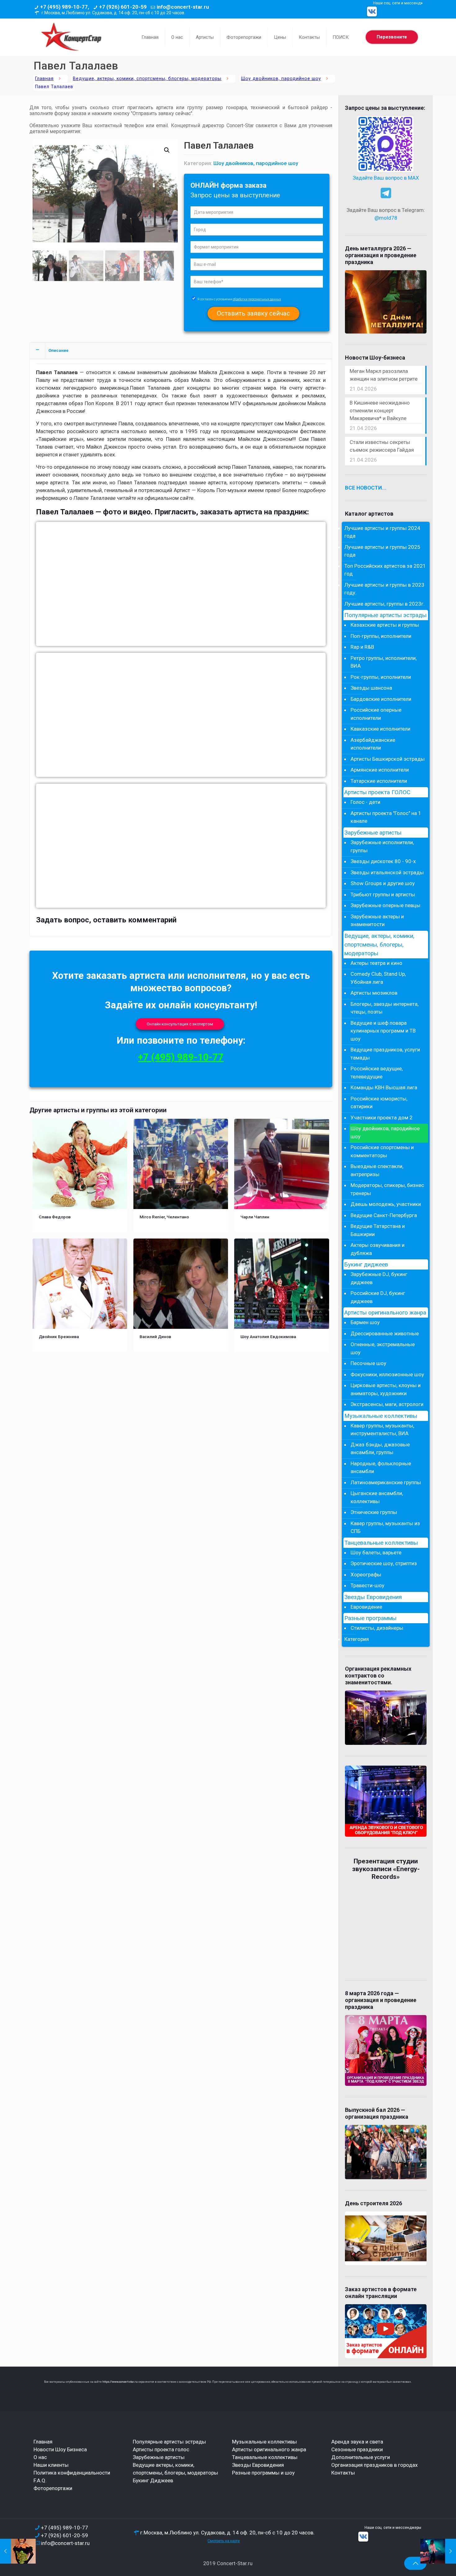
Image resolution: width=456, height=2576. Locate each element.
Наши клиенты (51, 2465)
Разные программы (370, 1618)
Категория (357, 1639)
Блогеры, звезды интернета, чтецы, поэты (384, 1008)
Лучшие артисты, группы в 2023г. (384, 604)
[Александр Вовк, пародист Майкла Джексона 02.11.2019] (438, 2551)
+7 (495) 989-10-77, (65, 7)
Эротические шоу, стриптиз (384, 1563)
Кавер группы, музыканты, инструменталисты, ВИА (382, 1430)
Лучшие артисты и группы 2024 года (382, 532)
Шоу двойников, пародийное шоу (281, 79)
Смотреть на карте (224, 2541)
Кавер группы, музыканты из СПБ (385, 1527)
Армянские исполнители (380, 770)
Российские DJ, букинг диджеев (378, 1297)
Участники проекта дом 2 (382, 1118)
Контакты (343, 2473)
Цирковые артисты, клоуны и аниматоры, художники (386, 1389)
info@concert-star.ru (183, 7)
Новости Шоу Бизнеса (60, 2449)
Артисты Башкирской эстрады (388, 759)
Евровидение (366, 1607)
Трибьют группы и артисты (383, 894)
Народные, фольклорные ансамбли (381, 1467)
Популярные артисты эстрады (385, 615)
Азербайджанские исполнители (373, 744)
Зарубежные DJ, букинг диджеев (379, 1278)
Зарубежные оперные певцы (385, 905)
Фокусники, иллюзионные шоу (387, 1374)
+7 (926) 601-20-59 (123, 7)
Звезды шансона (371, 688)
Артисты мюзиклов (374, 993)
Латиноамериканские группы (386, 1482)
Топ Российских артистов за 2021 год (385, 570)
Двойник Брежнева (59, 1337)
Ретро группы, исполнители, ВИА (384, 662)
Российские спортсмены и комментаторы (382, 1151)
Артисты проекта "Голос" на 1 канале (386, 817)
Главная (44, 79)
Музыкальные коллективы (381, 1416)
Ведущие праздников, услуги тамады (385, 1054)
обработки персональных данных (257, 299)
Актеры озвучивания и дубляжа (378, 1249)
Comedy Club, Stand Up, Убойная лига (378, 978)
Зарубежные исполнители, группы (382, 846)
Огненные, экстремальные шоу (383, 1348)
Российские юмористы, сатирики (379, 1103)
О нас (40, 2457)
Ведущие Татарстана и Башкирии (378, 1230)
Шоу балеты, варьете (376, 1552)
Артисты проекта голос (161, 2449)
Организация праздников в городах (374, 2465)
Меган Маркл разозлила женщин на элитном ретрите (384, 375)
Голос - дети (365, 802)
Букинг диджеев (366, 1265)
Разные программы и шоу (263, 2473)
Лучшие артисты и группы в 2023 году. (384, 589)
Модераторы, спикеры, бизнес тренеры (387, 1189)
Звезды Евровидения (373, 1597)
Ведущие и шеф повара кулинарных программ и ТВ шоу (383, 1031)
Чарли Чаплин (255, 1217)
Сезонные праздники (357, 2449)
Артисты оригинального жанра (385, 1313)
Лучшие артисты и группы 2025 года (382, 551)
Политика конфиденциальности (72, 2473)
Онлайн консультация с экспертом (180, 1024)
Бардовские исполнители (381, 699)
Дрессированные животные (385, 1333)
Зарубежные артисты (373, 833)
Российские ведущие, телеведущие (377, 1073)
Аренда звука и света (357, 2442)
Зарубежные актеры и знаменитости (377, 921)
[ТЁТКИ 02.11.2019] (18, 2551)
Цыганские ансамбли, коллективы (377, 1497)
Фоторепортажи (53, 2488)
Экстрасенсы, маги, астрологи (387, 1404)
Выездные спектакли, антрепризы (377, 1170)
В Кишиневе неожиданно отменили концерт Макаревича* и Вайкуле (380, 410)
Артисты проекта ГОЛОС (377, 792)
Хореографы (366, 1575)
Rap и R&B (362, 647)
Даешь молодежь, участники (386, 1204)
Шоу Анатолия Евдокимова (268, 1337)
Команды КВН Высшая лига (384, 1087)
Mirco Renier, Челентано (164, 1217)
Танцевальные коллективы (381, 1543)
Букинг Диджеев (153, 2480)
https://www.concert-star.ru (120, 2382)
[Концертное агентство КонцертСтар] (71, 37)
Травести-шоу (367, 1585)
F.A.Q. (40, 2480)
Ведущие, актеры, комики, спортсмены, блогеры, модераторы (147, 79)
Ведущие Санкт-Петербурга (384, 1215)
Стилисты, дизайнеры (377, 1628)
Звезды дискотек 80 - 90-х (383, 861)
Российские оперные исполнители (376, 714)
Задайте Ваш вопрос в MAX (386, 178)
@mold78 (386, 218)
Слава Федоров (55, 1217)
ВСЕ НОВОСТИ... (366, 488)
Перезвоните (392, 37)
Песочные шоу (368, 1363)
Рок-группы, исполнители (381, 677)
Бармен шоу (365, 1322)
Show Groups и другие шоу (383, 883)
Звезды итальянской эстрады (387, 872)
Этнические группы (374, 1512)
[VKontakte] (372, 11)
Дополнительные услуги (361, 2457)
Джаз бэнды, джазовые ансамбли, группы (380, 1449)
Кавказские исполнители (380, 729)
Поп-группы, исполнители (381, 636)
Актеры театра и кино (376, 963)
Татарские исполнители (379, 781)
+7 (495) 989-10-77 (181, 1057)
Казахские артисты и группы (385, 625)
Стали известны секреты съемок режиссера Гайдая (382, 446)
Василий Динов (155, 1337)
